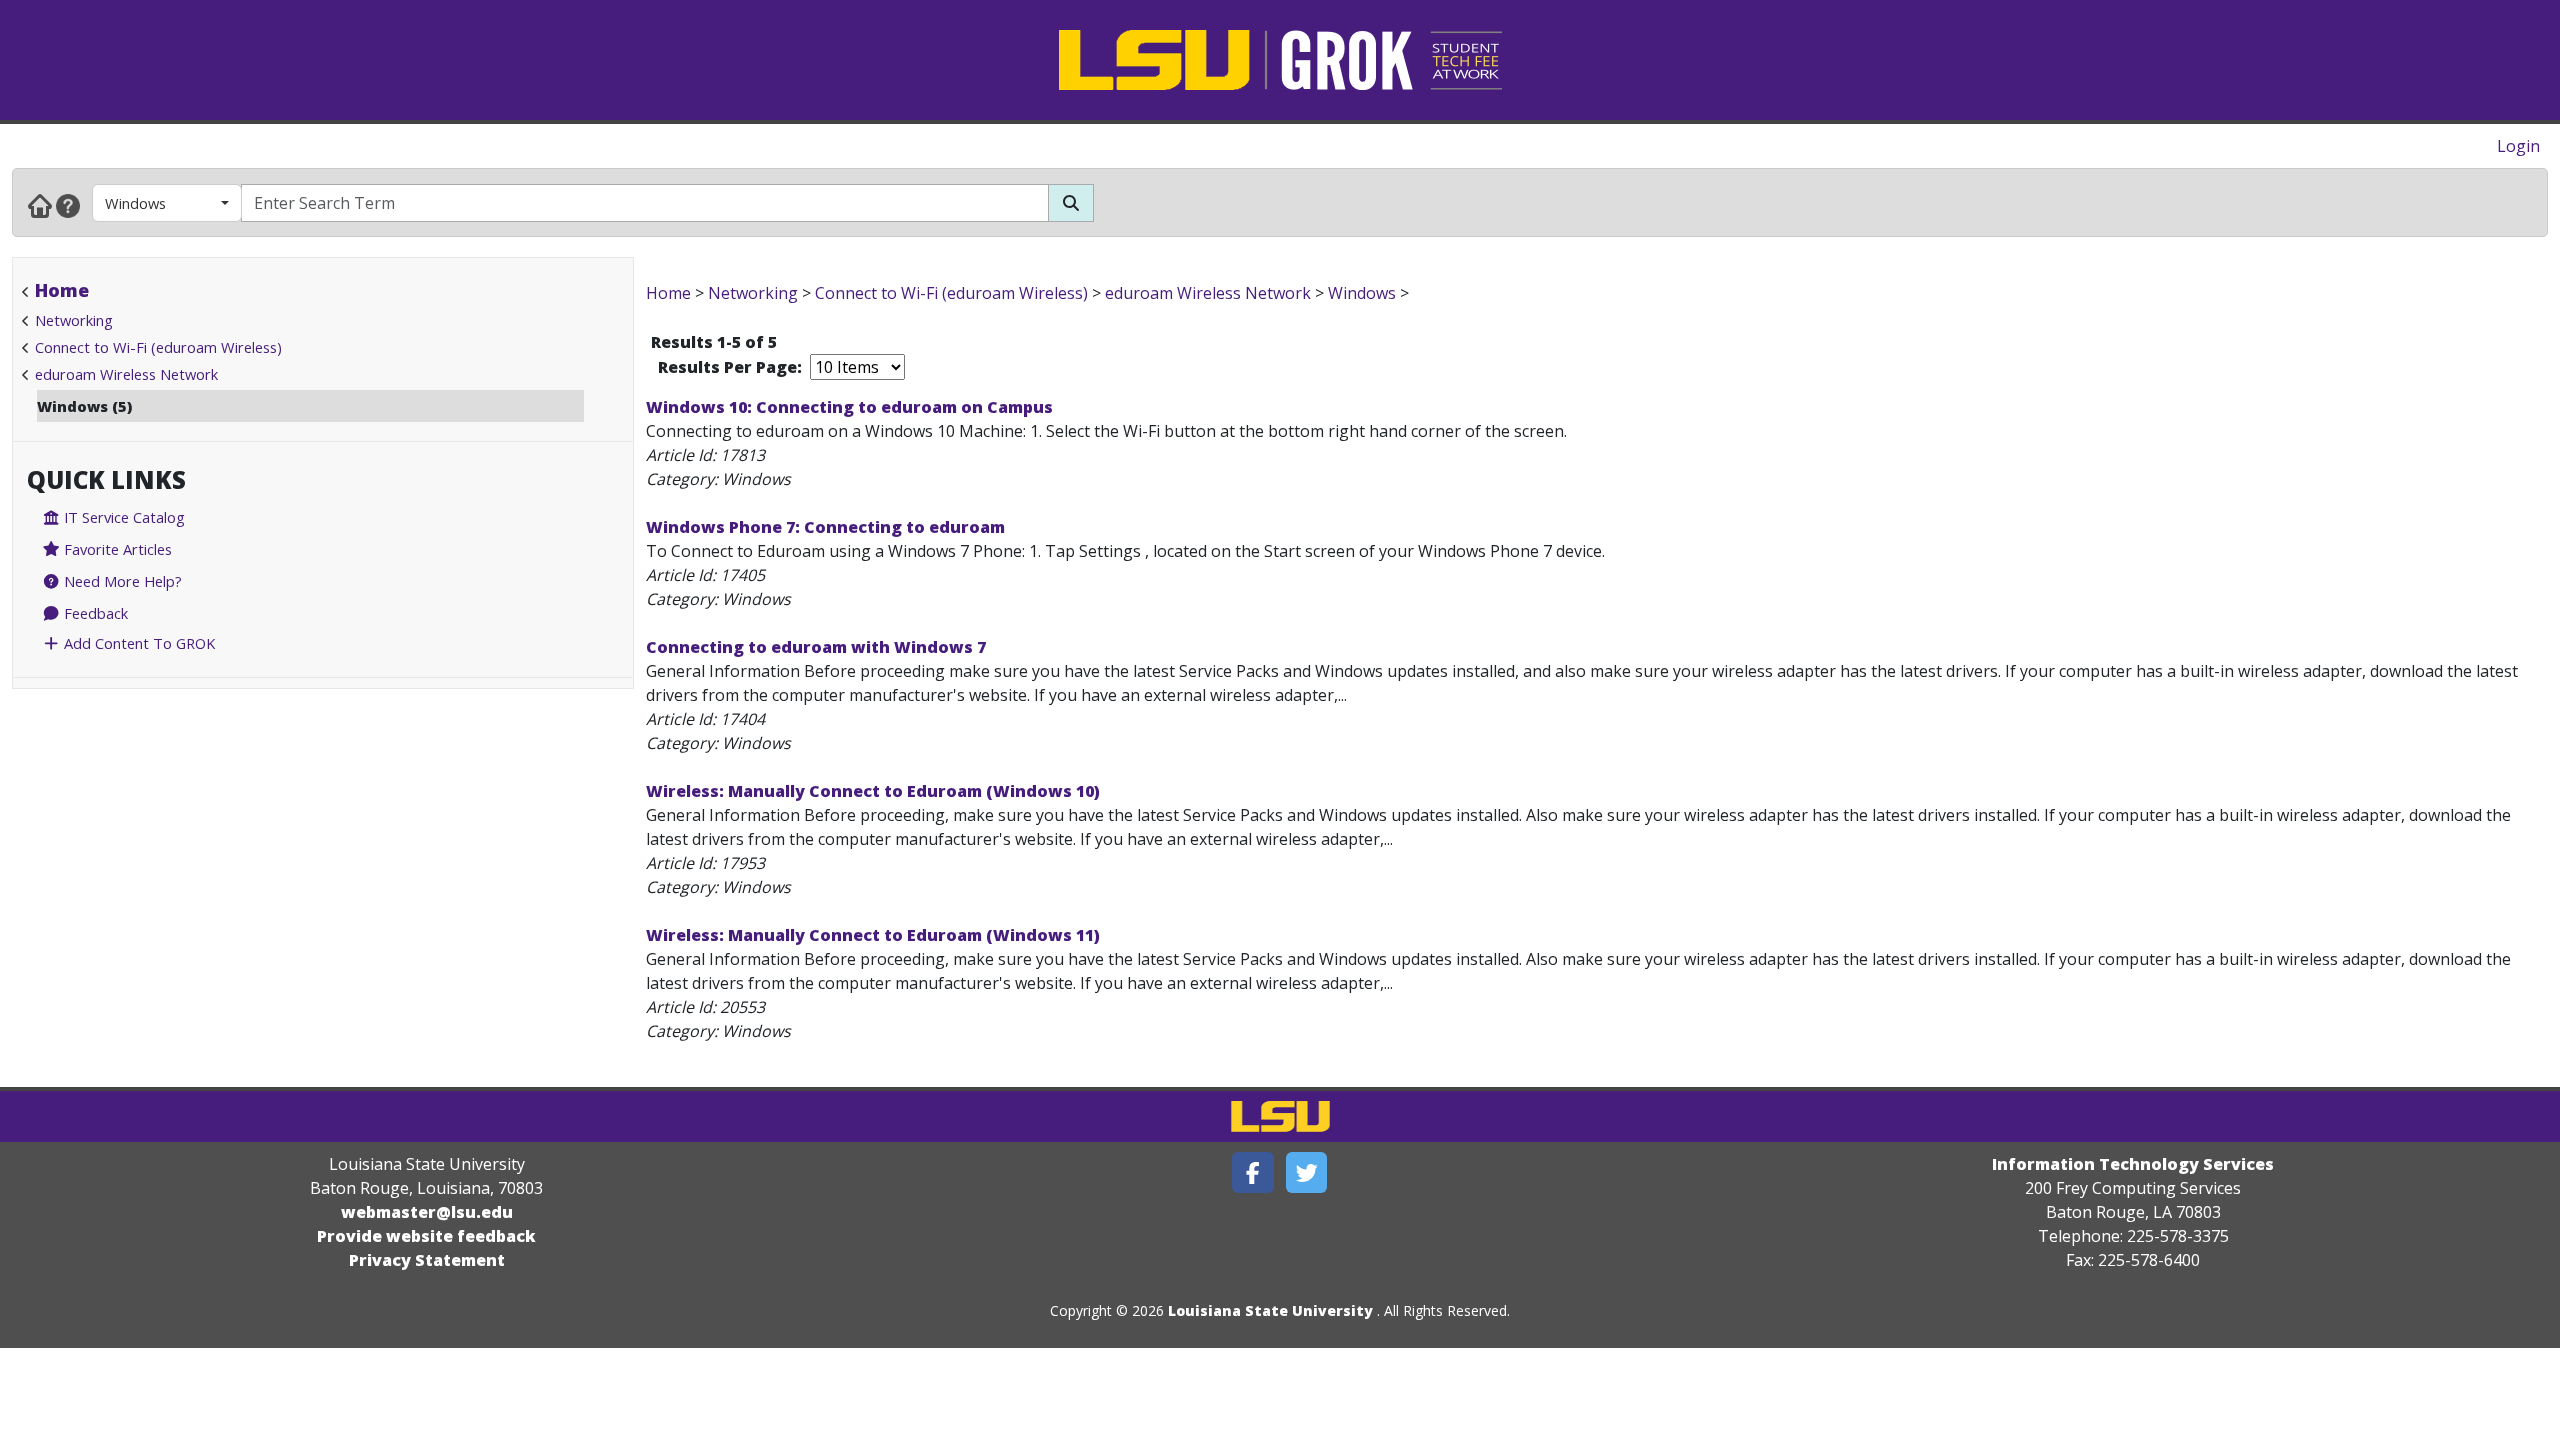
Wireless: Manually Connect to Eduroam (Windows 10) (873, 791)
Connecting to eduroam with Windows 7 (816, 647)
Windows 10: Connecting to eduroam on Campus (849, 407)
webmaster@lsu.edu (427, 1212)
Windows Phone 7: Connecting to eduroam (825, 527)
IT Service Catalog (122, 517)
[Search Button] (1071, 203)
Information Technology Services (2133, 1164)
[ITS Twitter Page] (1307, 1172)
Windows (135, 203)
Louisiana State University (1270, 1310)
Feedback (94, 613)
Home (62, 290)
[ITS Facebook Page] (1253, 1172)
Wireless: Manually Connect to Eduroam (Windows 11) (873, 935)
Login (2518, 146)
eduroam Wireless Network (126, 374)
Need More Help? (121, 581)
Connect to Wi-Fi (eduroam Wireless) (158, 347)
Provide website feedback (426, 1236)
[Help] (68, 205)
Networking (74, 320)
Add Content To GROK (137, 643)
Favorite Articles (116, 549)
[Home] (40, 205)
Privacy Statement (427, 1260)
